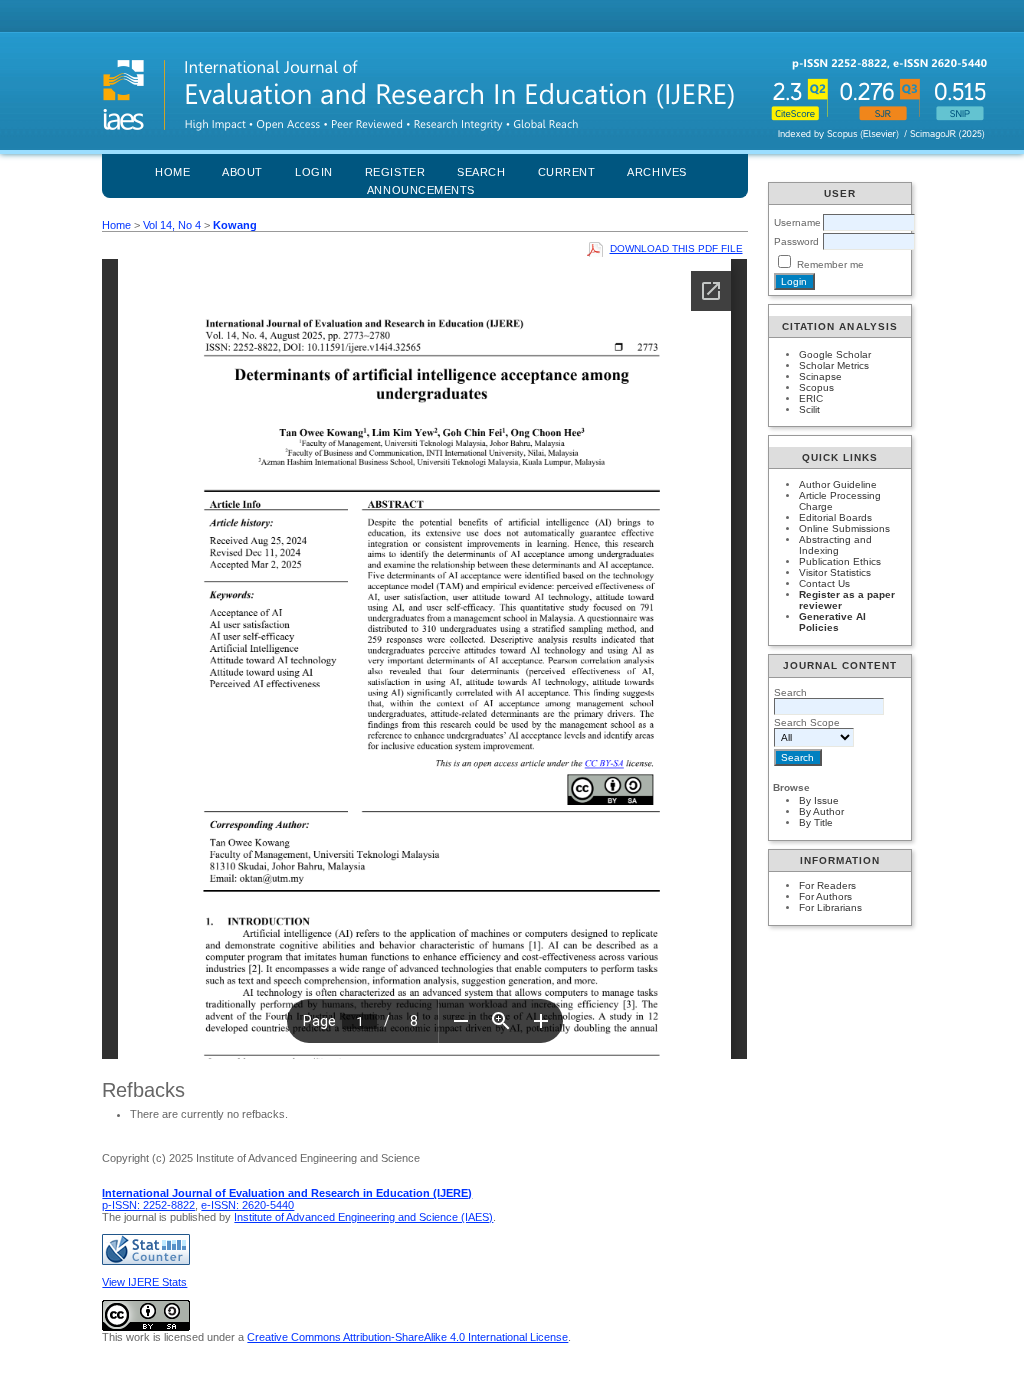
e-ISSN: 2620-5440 (247, 1205)
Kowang (235, 225)
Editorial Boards (835, 517)
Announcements (421, 190)
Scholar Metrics (834, 365)
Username (797, 222)
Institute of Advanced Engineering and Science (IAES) (363, 1217)
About (242, 172)
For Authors (825, 896)
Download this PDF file (676, 248)
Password (796, 241)
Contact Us (824, 583)
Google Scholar (835, 354)
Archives (656, 172)
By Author (821, 811)
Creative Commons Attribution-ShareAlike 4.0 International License (407, 1337)
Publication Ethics (840, 561)
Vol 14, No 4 (172, 225)
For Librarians (830, 907)
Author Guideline (838, 484)
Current (567, 172)
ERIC (811, 398)
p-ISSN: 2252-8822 (148, 1205)
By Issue (819, 800)
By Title (816, 822)
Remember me (830, 264)
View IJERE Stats (144, 1282)
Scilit (809, 409)
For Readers (827, 885)
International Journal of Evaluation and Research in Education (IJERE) (287, 1193)
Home (172, 172)
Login (314, 172)
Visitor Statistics (835, 572)
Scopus (816, 387)
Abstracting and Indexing (835, 545)
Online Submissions (844, 528)
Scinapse (820, 376)
